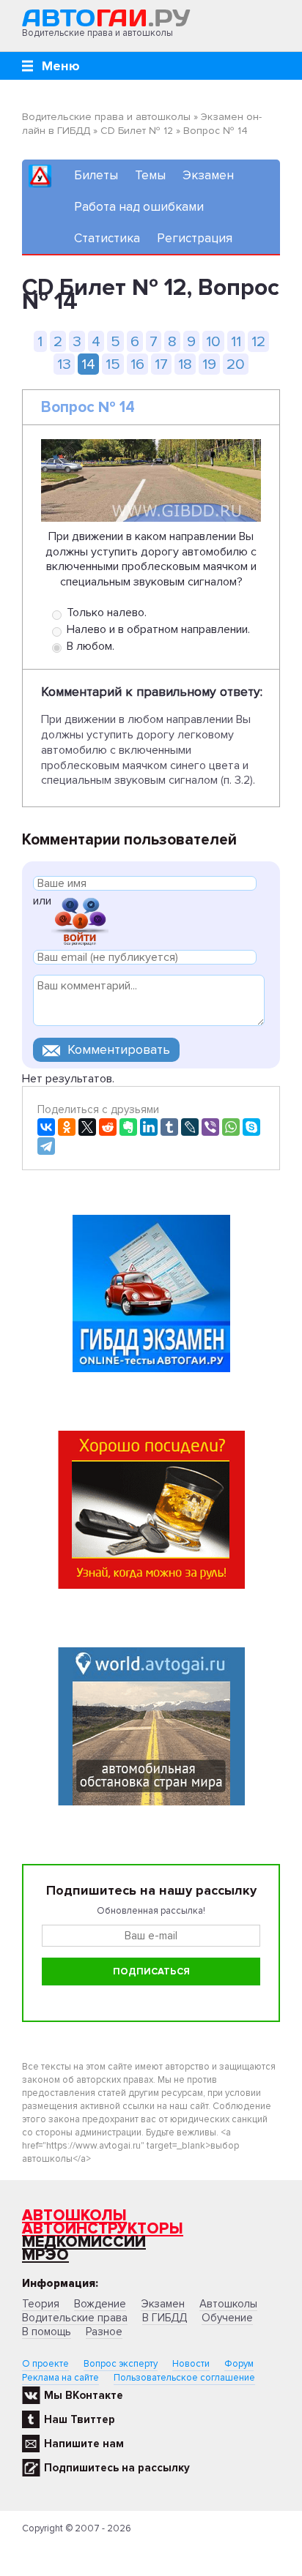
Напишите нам (84, 2444)
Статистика (107, 238)
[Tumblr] (169, 1127)
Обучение (227, 2318)
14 (88, 364)
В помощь (47, 2332)
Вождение (100, 2304)
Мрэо (45, 2255)
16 (137, 364)
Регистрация (195, 238)
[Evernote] (128, 1127)
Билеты (96, 175)
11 (236, 341)
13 (64, 364)
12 (258, 341)
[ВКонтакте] (46, 1127)
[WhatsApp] (231, 1127)
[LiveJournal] (190, 1127)
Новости (191, 2364)
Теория (41, 2304)
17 (161, 364)
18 (185, 364)
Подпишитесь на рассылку (117, 2468)
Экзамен (208, 175)
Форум (239, 2364)
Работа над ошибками (139, 207)
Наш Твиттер (80, 2419)
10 (213, 341)
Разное (104, 2332)
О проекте (45, 2364)
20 (236, 364)
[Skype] (251, 1127)
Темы (150, 175)
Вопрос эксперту (121, 2364)
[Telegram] (46, 1146)
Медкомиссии (84, 2242)
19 (209, 364)
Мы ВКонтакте (84, 2395)
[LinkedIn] (149, 1127)
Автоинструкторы (103, 2229)
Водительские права (75, 2318)
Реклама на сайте (60, 2378)
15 (113, 364)
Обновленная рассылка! (151, 1911)
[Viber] (210, 1127)
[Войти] (80, 920)
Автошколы (74, 2216)
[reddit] (108, 1127)
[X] (87, 1127)
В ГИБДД (165, 2318)
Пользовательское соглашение (184, 2378)
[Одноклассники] (67, 1127)
